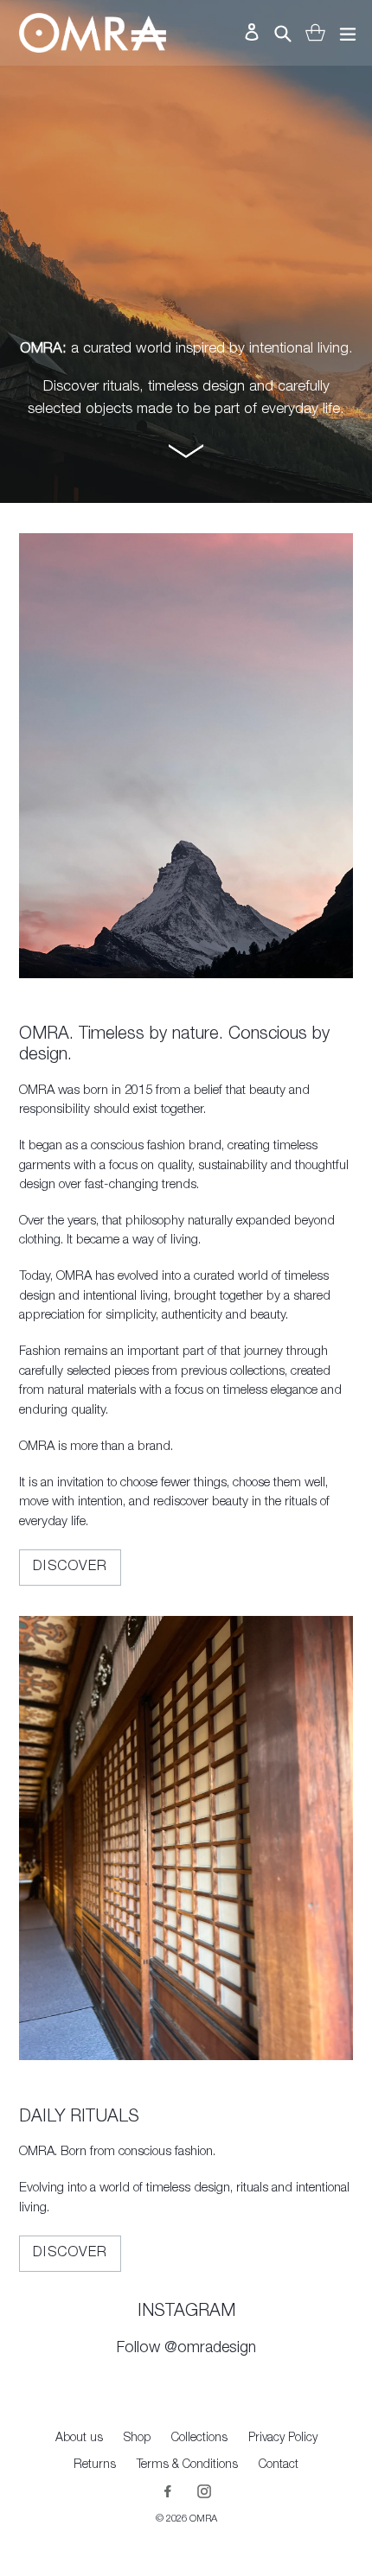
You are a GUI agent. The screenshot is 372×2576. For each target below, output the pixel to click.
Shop (137, 2439)
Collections (199, 2439)
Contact (279, 2465)
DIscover (70, 2254)
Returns (95, 2465)
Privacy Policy (283, 2439)
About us (79, 2439)
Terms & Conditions (187, 2465)
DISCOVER (70, 1568)
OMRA (203, 2519)
